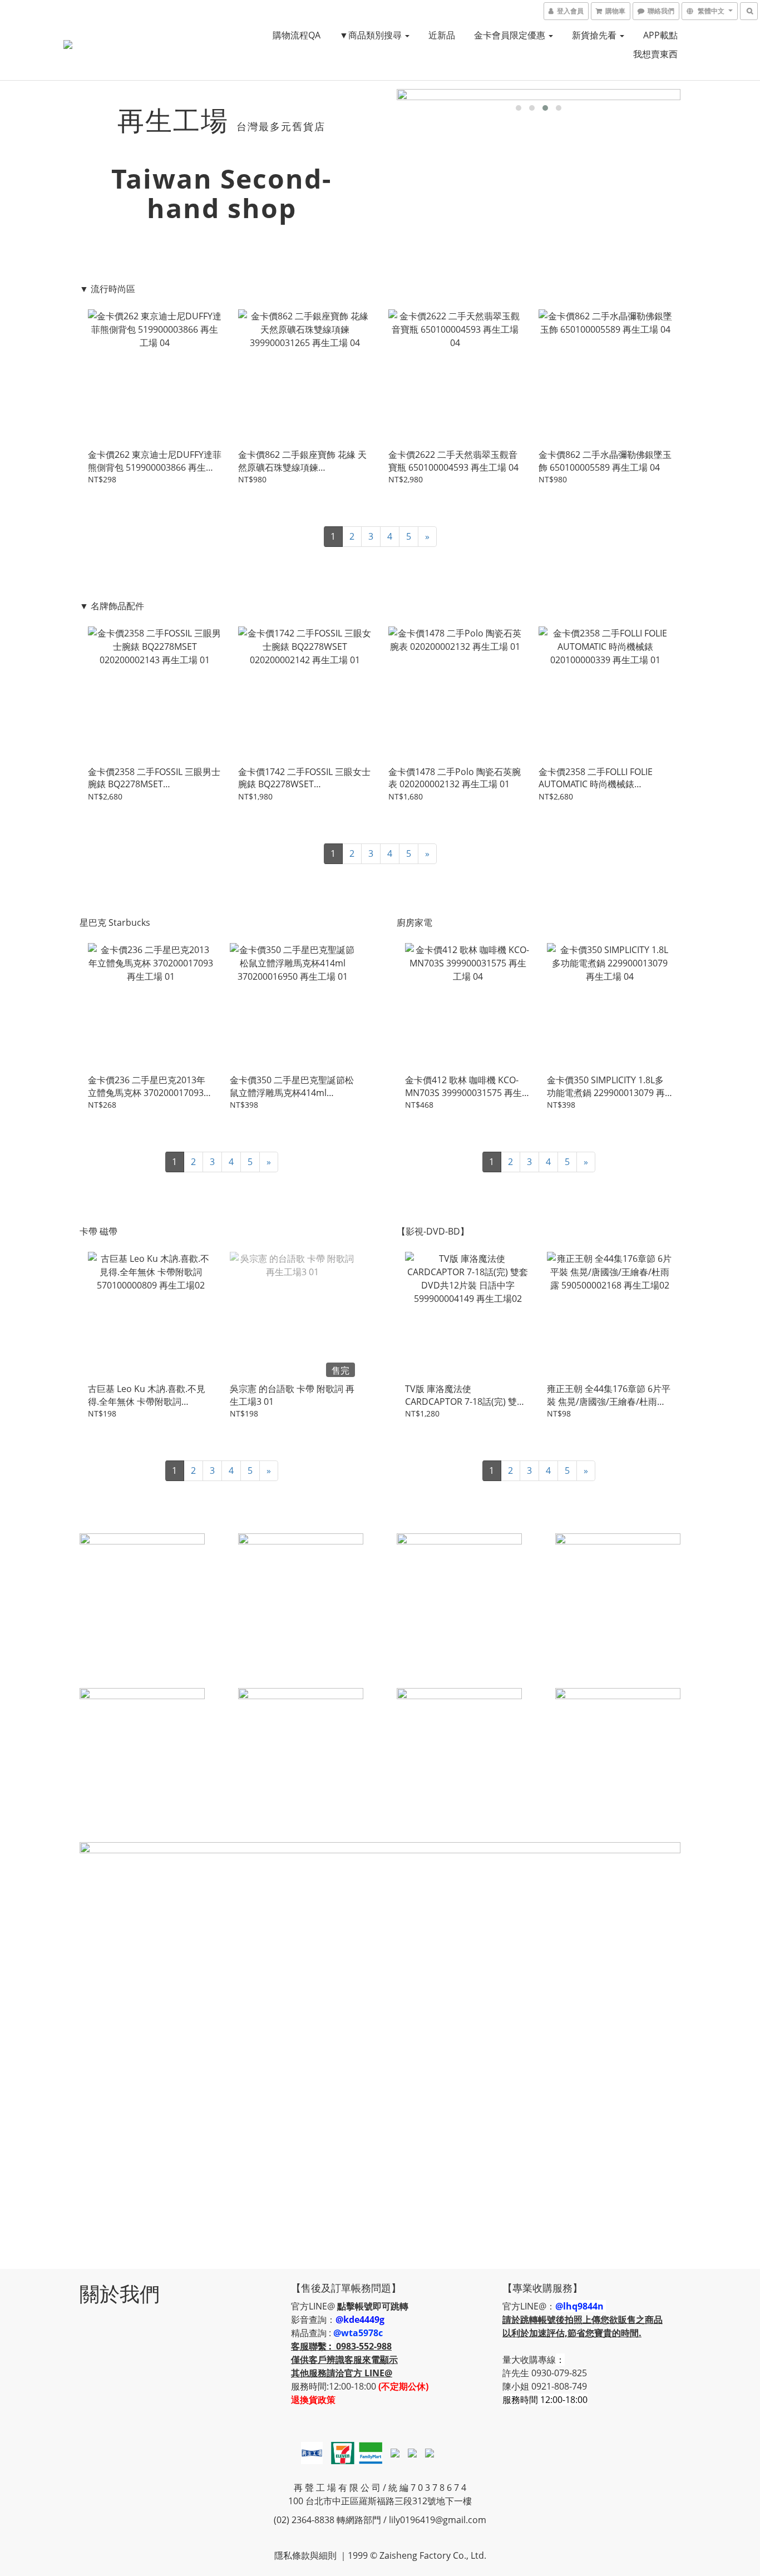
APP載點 (660, 35)
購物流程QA (297, 35)
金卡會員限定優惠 (511, 35)
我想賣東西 (655, 54)
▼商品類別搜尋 (372, 35)
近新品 (442, 35)
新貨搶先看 (595, 35)
